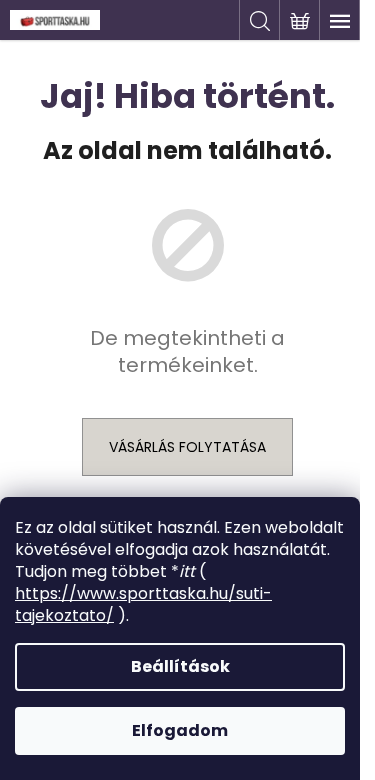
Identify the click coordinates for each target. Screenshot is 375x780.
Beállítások (180, 666)
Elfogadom (180, 730)
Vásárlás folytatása (187, 447)
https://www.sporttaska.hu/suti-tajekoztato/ (143, 604)
